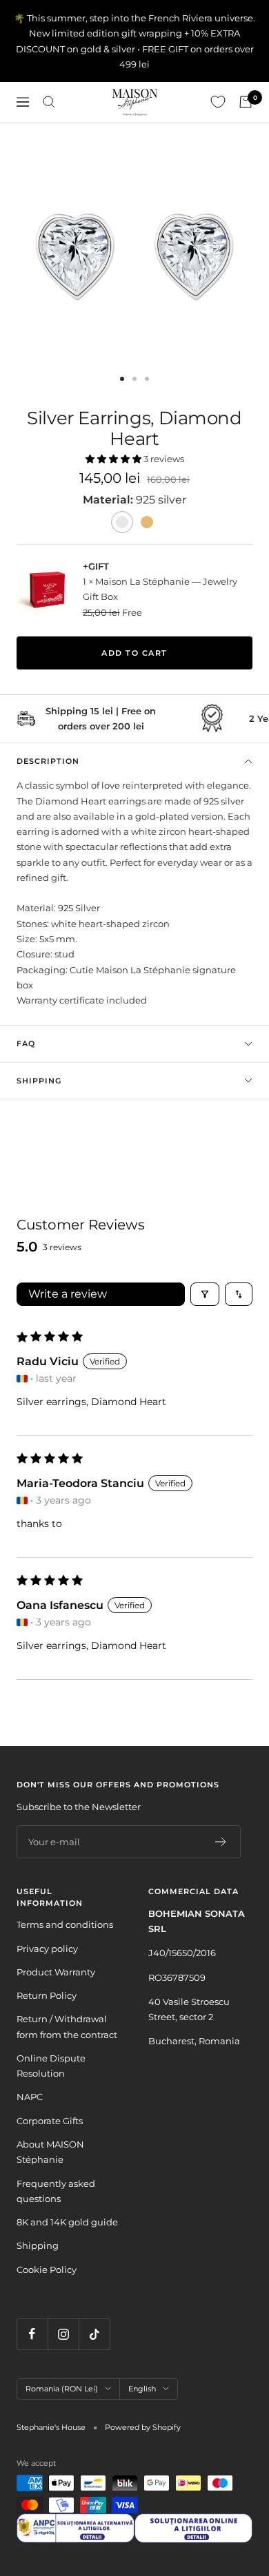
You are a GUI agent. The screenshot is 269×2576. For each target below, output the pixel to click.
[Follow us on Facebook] (32, 2334)
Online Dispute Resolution (51, 2066)
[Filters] (205, 1294)
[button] (114, 459)
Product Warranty (56, 1972)
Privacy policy (47, 1949)
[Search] (49, 102)
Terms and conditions (65, 1924)
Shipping (39, 1081)
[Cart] (246, 102)
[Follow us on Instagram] (63, 2334)
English (142, 2389)
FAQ (26, 1043)
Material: (109, 500)
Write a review (68, 1294)
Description (48, 761)
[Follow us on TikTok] (94, 2334)
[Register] (221, 1842)
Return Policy (47, 1995)
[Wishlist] (218, 102)
